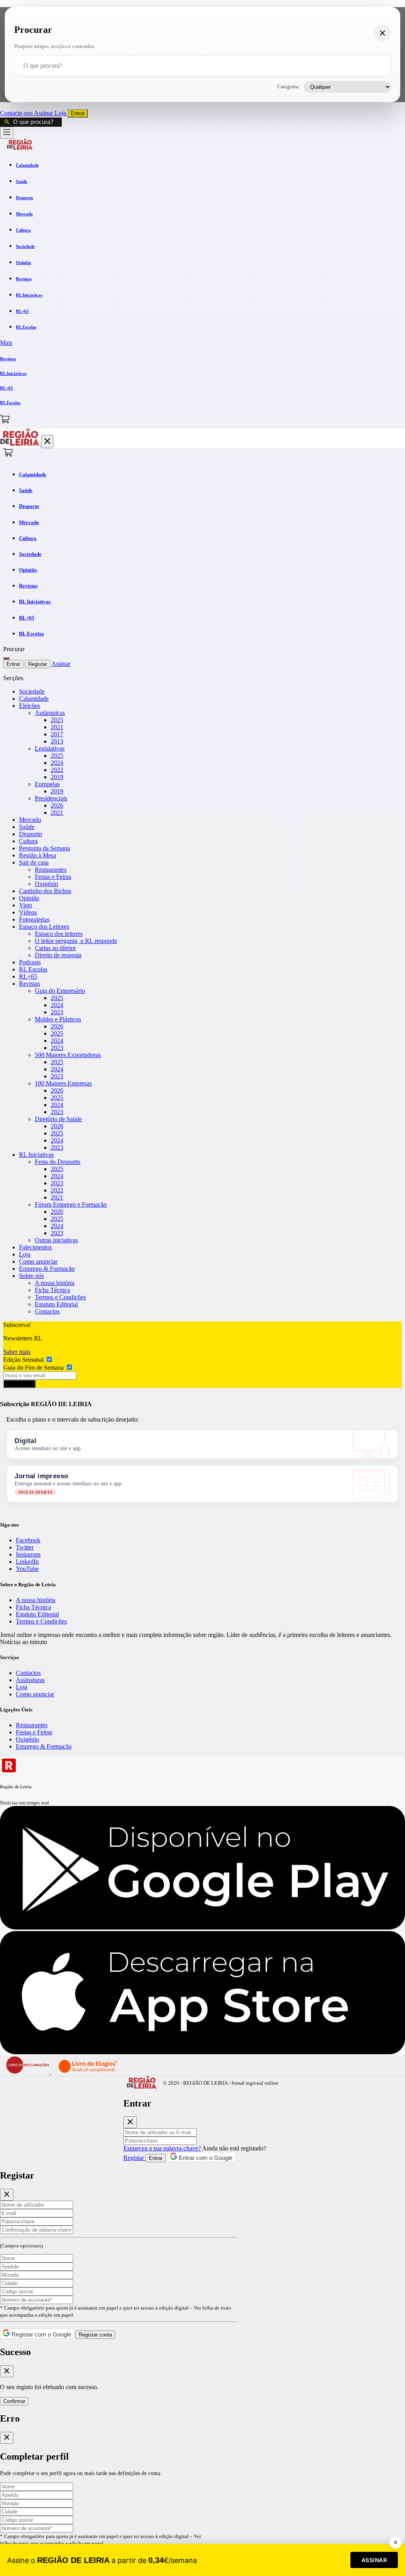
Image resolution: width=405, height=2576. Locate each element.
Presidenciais (51, 798)
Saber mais (17, 1352)
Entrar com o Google (205, 2158)
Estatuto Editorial (56, 1304)
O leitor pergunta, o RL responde (76, 941)
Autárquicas (50, 713)
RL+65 (28, 976)
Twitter (25, 1547)
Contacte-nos (17, 113)
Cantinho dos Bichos (45, 891)
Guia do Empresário (60, 991)
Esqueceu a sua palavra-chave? (162, 2148)
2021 (57, 727)
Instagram (28, 1554)
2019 (57, 777)
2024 (57, 763)
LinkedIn (27, 1562)
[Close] (130, 2122)
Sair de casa (34, 862)
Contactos (47, 1311)
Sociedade (32, 691)
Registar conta (95, 2335)
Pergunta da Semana (44, 848)
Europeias (47, 784)
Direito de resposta (58, 955)
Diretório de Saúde (58, 1119)
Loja (61, 113)
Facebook (28, 1540)
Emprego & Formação (47, 1269)
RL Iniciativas (36, 1155)
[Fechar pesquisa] (382, 33)
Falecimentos (35, 1247)
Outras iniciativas (56, 1240)
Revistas (29, 984)
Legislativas (50, 748)
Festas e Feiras (53, 877)
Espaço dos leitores (59, 934)
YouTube (27, 1569)
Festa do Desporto (58, 1162)
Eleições (29, 706)
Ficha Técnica (52, 1290)
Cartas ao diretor (55, 948)
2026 (57, 805)
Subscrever (19, 1384)
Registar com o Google (41, 2334)
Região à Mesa (38, 855)
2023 (57, 1012)
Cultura (28, 841)
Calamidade (34, 699)
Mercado (30, 820)
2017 (57, 734)
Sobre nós (31, 1276)
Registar (38, 664)
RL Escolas (33, 969)
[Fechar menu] (47, 442)
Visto (26, 905)
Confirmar (14, 2401)
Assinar (44, 113)
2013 (57, 741)
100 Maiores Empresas (63, 1083)
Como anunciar (38, 1261)
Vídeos (28, 912)
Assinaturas (30, 1680)
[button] (202, 343)
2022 (57, 770)
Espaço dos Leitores (44, 927)
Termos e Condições (60, 1297)
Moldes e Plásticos (58, 1019)
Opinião (29, 898)
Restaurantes (51, 870)
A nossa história (55, 1283)
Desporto (30, 834)
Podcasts (30, 962)
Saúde (27, 827)
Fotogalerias (34, 919)
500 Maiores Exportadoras (68, 1055)
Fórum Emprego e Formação (71, 1204)
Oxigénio (46, 884)
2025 (57, 720)
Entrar (78, 113)
